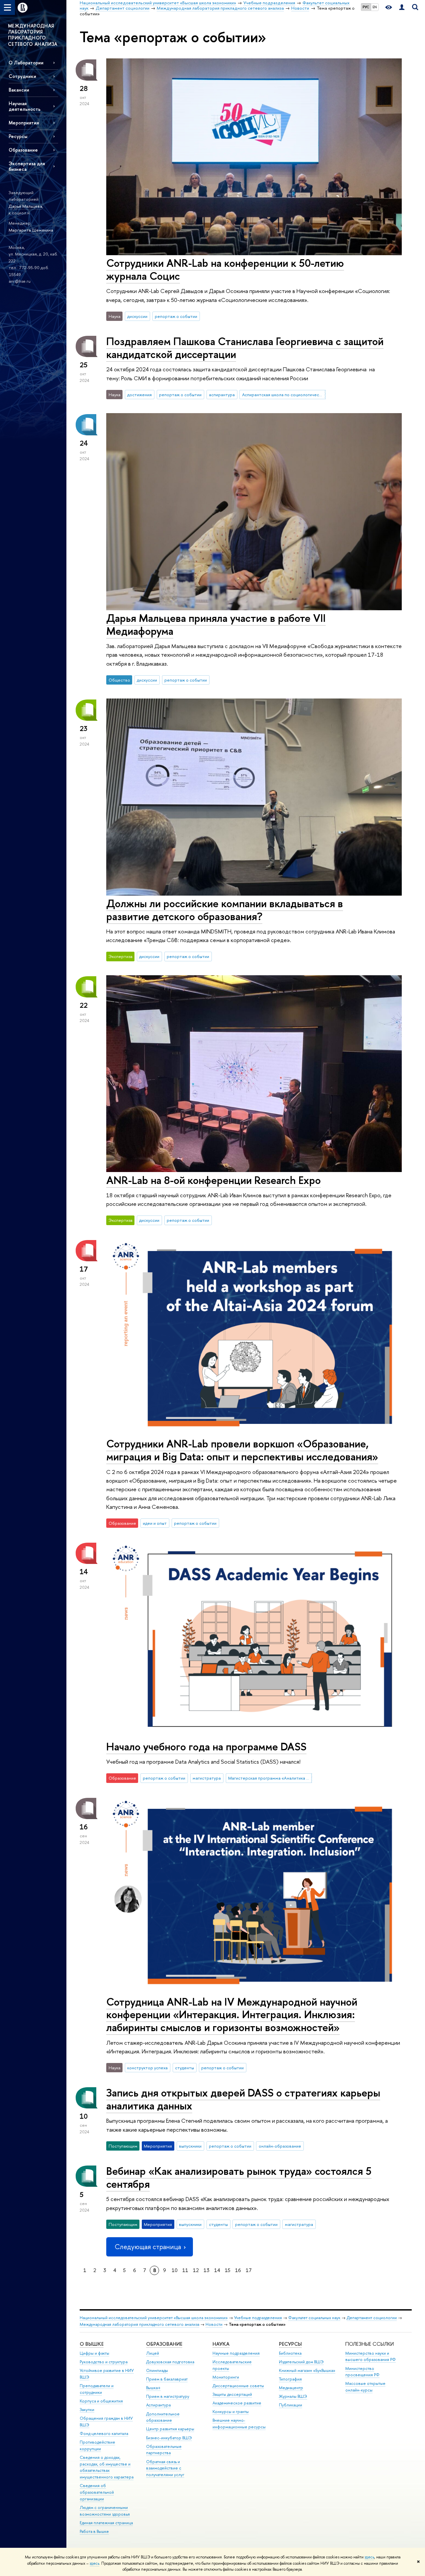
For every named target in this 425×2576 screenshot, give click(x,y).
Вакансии (19, 90)
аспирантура (222, 395)
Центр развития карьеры (170, 2429)
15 (228, 2270)
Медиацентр (291, 2388)
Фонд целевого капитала (104, 2433)
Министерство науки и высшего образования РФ (371, 2356)
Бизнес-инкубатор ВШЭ (169, 2438)
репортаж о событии (176, 316)
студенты (184, 2068)
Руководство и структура (104, 2362)
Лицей (153, 2353)
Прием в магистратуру (168, 2396)
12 (196, 2270)
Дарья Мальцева (25, 206)
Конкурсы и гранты (231, 2412)
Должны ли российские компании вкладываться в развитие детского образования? (225, 910)
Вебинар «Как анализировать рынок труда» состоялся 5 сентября (239, 2177)
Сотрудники (22, 76)
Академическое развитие (237, 2403)
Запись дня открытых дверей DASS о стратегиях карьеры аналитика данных (243, 2099)
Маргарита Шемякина (31, 230)
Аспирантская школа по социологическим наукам (284, 395)
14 (217, 2270)
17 (249, 2270)
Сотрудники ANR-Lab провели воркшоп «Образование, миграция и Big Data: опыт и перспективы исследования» (242, 1450)
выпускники (190, 2146)
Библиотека (290, 2353)
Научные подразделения (236, 2353)
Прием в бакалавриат (167, 2379)
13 (207, 2270)
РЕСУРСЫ (290, 2344)
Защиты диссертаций (232, 2394)
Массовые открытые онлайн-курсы (365, 2387)
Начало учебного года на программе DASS (206, 1746)
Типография (290, 2379)
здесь (369, 2557)
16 (238, 2270)
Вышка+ (153, 2388)
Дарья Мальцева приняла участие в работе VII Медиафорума (216, 624)
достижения (139, 395)
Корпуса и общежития (101, 2401)
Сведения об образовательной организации (97, 2492)
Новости (214, 2324)
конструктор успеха (147, 2068)
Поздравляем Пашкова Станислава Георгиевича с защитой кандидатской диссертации (245, 348)
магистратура (207, 1778)
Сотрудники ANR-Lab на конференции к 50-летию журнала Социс (225, 269)
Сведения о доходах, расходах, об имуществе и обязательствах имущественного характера (107, 2467)
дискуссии (137, 316)
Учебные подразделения (258, 2318)
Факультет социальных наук (314, 2318)
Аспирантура (158, 2405)
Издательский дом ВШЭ (301, 2362)
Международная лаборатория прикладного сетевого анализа (139, 2324)
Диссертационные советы (238, 2386)
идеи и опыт (155, 1523)
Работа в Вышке (94, 2531)
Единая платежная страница (106, 2523)
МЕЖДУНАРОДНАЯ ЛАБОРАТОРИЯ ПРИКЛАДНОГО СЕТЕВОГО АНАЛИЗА (33, 35)
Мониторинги (226, 2377)
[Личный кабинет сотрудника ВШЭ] (402, 7)
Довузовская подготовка (170, 2362)
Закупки (87, 2410)
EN (375, 7)
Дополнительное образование (163, 2417)
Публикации (291, 2405)
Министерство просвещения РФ (362, 2372)
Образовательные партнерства (164, 2450)
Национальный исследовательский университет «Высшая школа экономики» (154, 2318)
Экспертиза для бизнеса (27, 166)
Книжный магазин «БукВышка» (307, 2370)
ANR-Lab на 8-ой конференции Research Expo (213, 1180)
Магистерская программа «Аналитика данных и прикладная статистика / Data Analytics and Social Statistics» (270, 1778)
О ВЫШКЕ (92, 2344)
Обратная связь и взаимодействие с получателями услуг (165, 2468)
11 (185, 2270)
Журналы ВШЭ (293, 2396)
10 (175, 2270)
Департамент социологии (372, 2318)
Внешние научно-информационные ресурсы (239, 2424)
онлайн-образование (280, 2146)
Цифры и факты (94, 2353)
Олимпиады (157, 2370)
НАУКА (221, 2344)
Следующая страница (148, 2247)
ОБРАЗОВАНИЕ (164, 2344)
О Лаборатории (26, 63)
